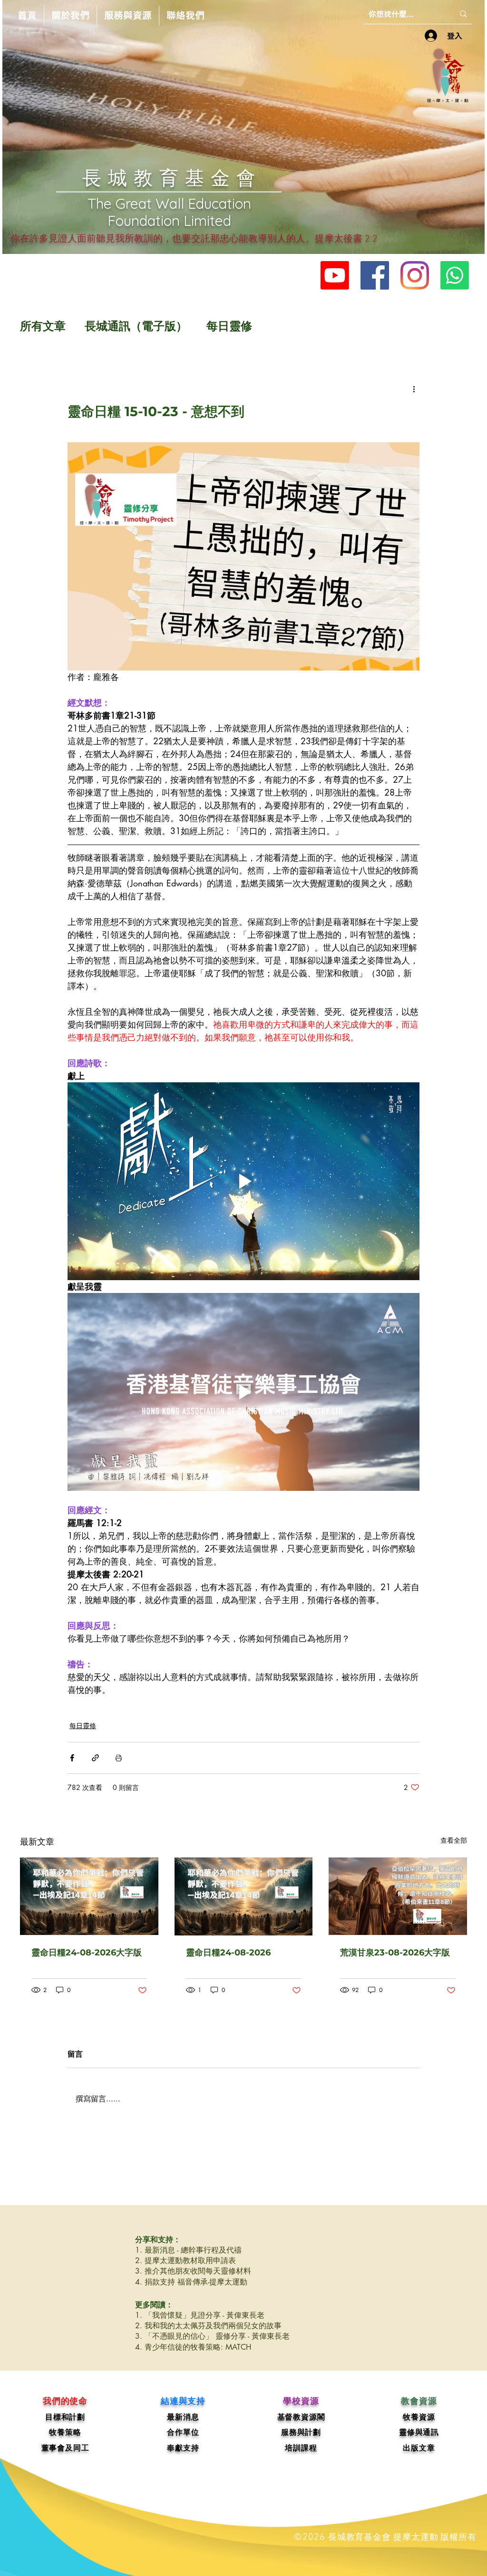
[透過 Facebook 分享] (72, 1758)
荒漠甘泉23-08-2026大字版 (395, 1953)
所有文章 (43, 326)
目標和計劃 (65, 2417)
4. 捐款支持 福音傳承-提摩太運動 (191, 2282)
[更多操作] (414, 389)
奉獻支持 (183, 2448)
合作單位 (183, 2432)
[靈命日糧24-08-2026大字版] (89, 1896)
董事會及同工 (65, 2448)
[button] (70, 16)
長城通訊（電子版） (136, 326)
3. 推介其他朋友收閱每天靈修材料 (193, 2271)
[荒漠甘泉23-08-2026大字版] (398, 1896)
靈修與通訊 (419, 2432)
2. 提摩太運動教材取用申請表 (185, 2260)
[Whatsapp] (455, 275)
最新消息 (183, 2417)
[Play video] (243, 1181)
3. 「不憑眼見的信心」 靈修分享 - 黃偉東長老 (212, 2336)
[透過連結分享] (95, 1758)
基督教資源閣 (301, 2417)
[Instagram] (415, 275)
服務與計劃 (301, 2432)
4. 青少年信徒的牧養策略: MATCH (193, 2347)
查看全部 (454, 1840)
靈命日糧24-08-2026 (228, 1953)
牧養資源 (419, 2417)
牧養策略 (65, 2432)
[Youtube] (335, 275)
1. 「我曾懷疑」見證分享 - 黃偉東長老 (200, 2315)
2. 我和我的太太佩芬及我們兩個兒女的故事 (208, 2326)
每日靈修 (229, 326)
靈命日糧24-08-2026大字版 (87, 1953)
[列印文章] (119, 1758)
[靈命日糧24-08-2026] (244, 1896)
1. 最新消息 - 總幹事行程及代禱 (188, 2250)
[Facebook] (375, 275)
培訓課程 (301, 2448)
